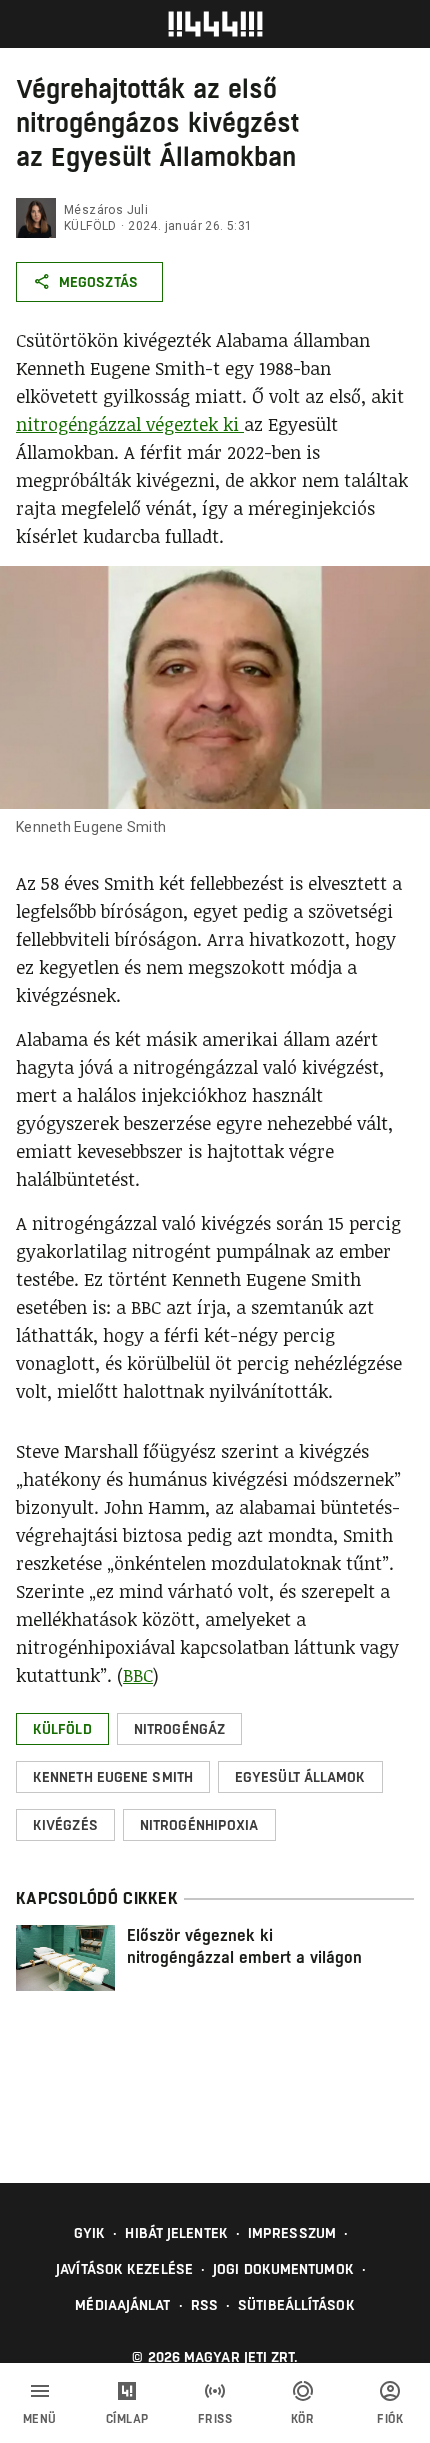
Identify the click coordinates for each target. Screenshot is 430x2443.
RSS (204, 2305)
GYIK (89, 2233)
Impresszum (292, 2233)
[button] (62, 1729)
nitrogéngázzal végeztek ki (130, 424)
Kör (303, 2419)
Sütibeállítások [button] (296, 2305)
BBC (138, 1675)
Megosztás (98, 282)
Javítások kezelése (124, 2269)
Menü (40, 2419)
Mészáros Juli (106, 210)
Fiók (390, 2419)
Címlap (127, 2419)
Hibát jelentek (176, 2233)
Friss (215, 2419)
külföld (90, 226)
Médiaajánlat (122, 2305)
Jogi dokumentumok (283, 2269)
